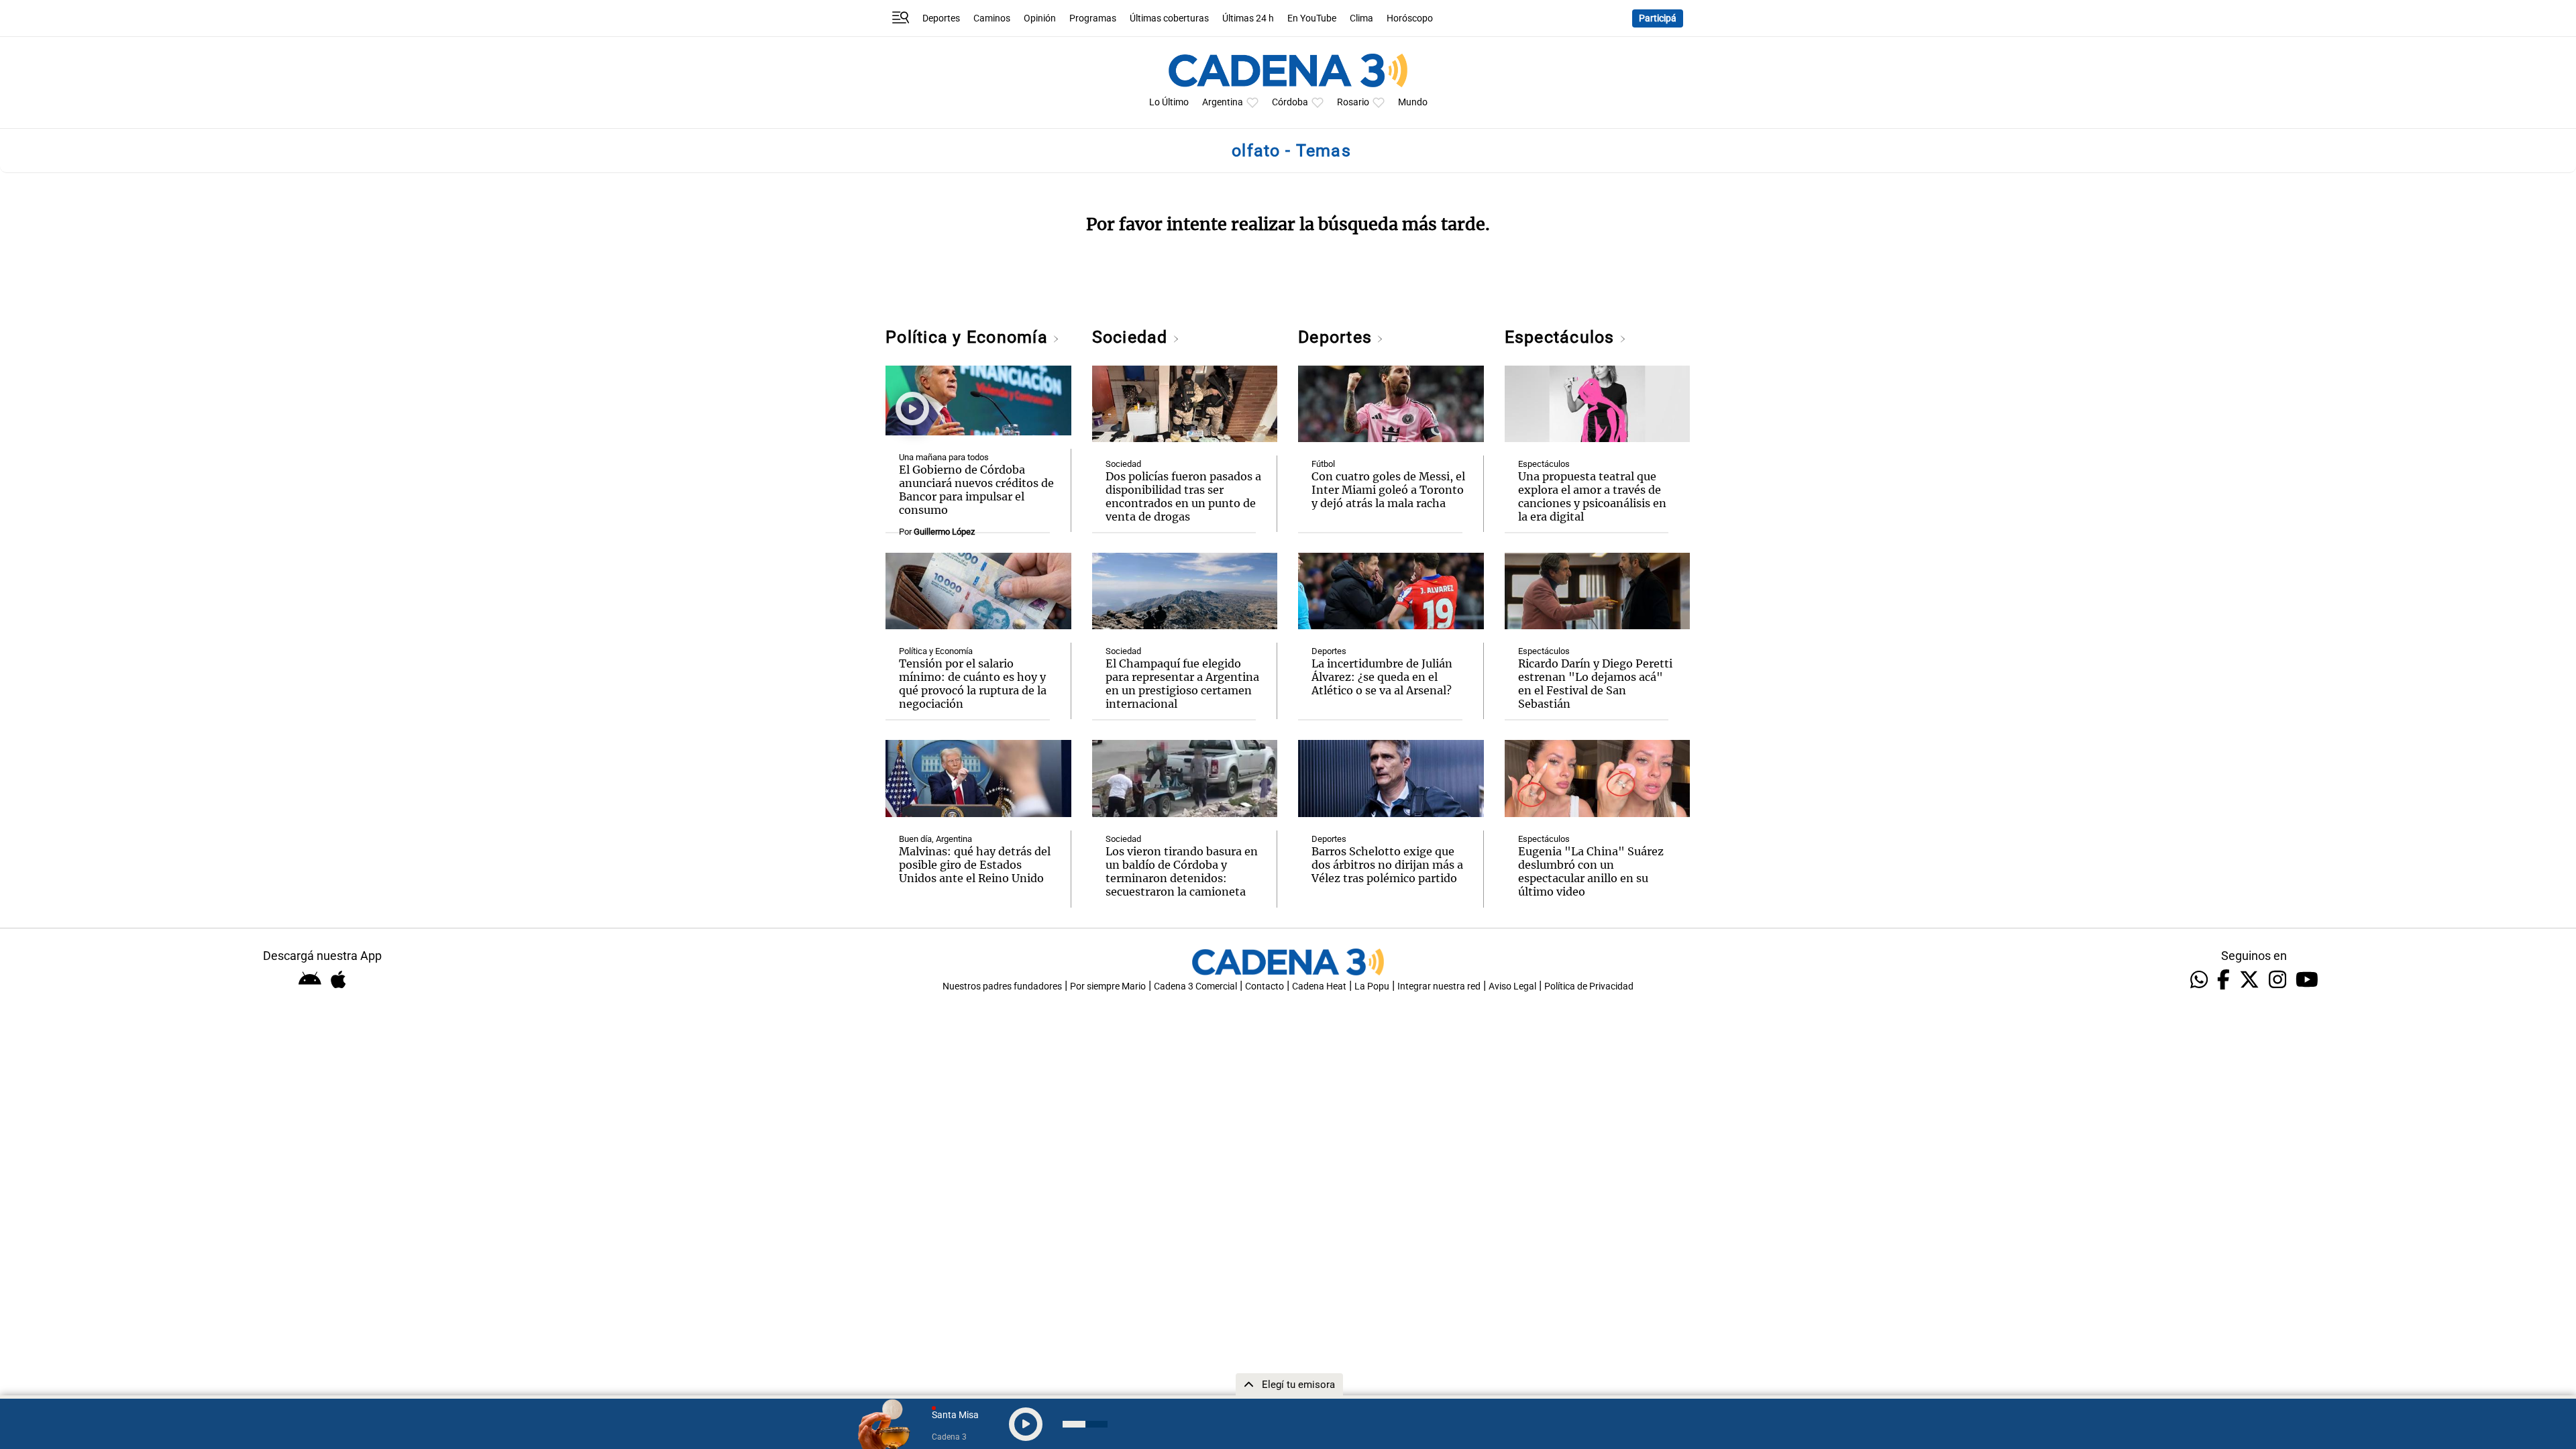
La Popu (1372, 986)
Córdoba (1290, 102)
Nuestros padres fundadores (1002, 986)
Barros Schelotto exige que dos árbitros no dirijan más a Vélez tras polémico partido (1387, 865)
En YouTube (1312, 18)
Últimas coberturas (1169, 18)
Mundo (1413, 102)
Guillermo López (944, 532)
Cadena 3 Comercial (1195, 986)
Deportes (941, 18)
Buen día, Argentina (935, 839)
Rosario (1353, 102)
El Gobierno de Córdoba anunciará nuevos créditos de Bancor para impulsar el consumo (976, 490)
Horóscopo (1410, 18)
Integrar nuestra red (1439, 986)
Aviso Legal (1512, 986)
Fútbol (1323, 464)
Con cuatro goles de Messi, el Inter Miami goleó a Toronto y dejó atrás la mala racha (1388, 490)
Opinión (1040, 18)
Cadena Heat (1319, 986)
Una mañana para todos (944, 457)
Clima (1361, 18)
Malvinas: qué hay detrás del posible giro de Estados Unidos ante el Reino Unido (975, 865)
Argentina (1223, 102)
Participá (1658, 18)
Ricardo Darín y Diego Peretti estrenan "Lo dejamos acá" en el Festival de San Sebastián (1595, 684)
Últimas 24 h (1248, 18)
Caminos (992, 18)
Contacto (1265, 986)
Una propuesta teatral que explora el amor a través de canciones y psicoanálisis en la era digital (1592, 496)
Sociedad (1132, 337)
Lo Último (1169, 102)
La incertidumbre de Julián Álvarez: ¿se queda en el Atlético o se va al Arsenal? (1382, 677)
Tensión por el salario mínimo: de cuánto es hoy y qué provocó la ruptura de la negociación (973, 684)
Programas (1093, 18)
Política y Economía (969, 337)
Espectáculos (1562, 337)
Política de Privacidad (1589, 986)
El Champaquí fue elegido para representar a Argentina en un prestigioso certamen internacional (1182, 684)
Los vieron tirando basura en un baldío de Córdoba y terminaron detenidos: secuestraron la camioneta (1182, 871)
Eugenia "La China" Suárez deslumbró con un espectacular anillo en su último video (1591, 871)
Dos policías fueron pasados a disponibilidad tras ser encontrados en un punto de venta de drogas (1183, 496)
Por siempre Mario (1108, 986)
